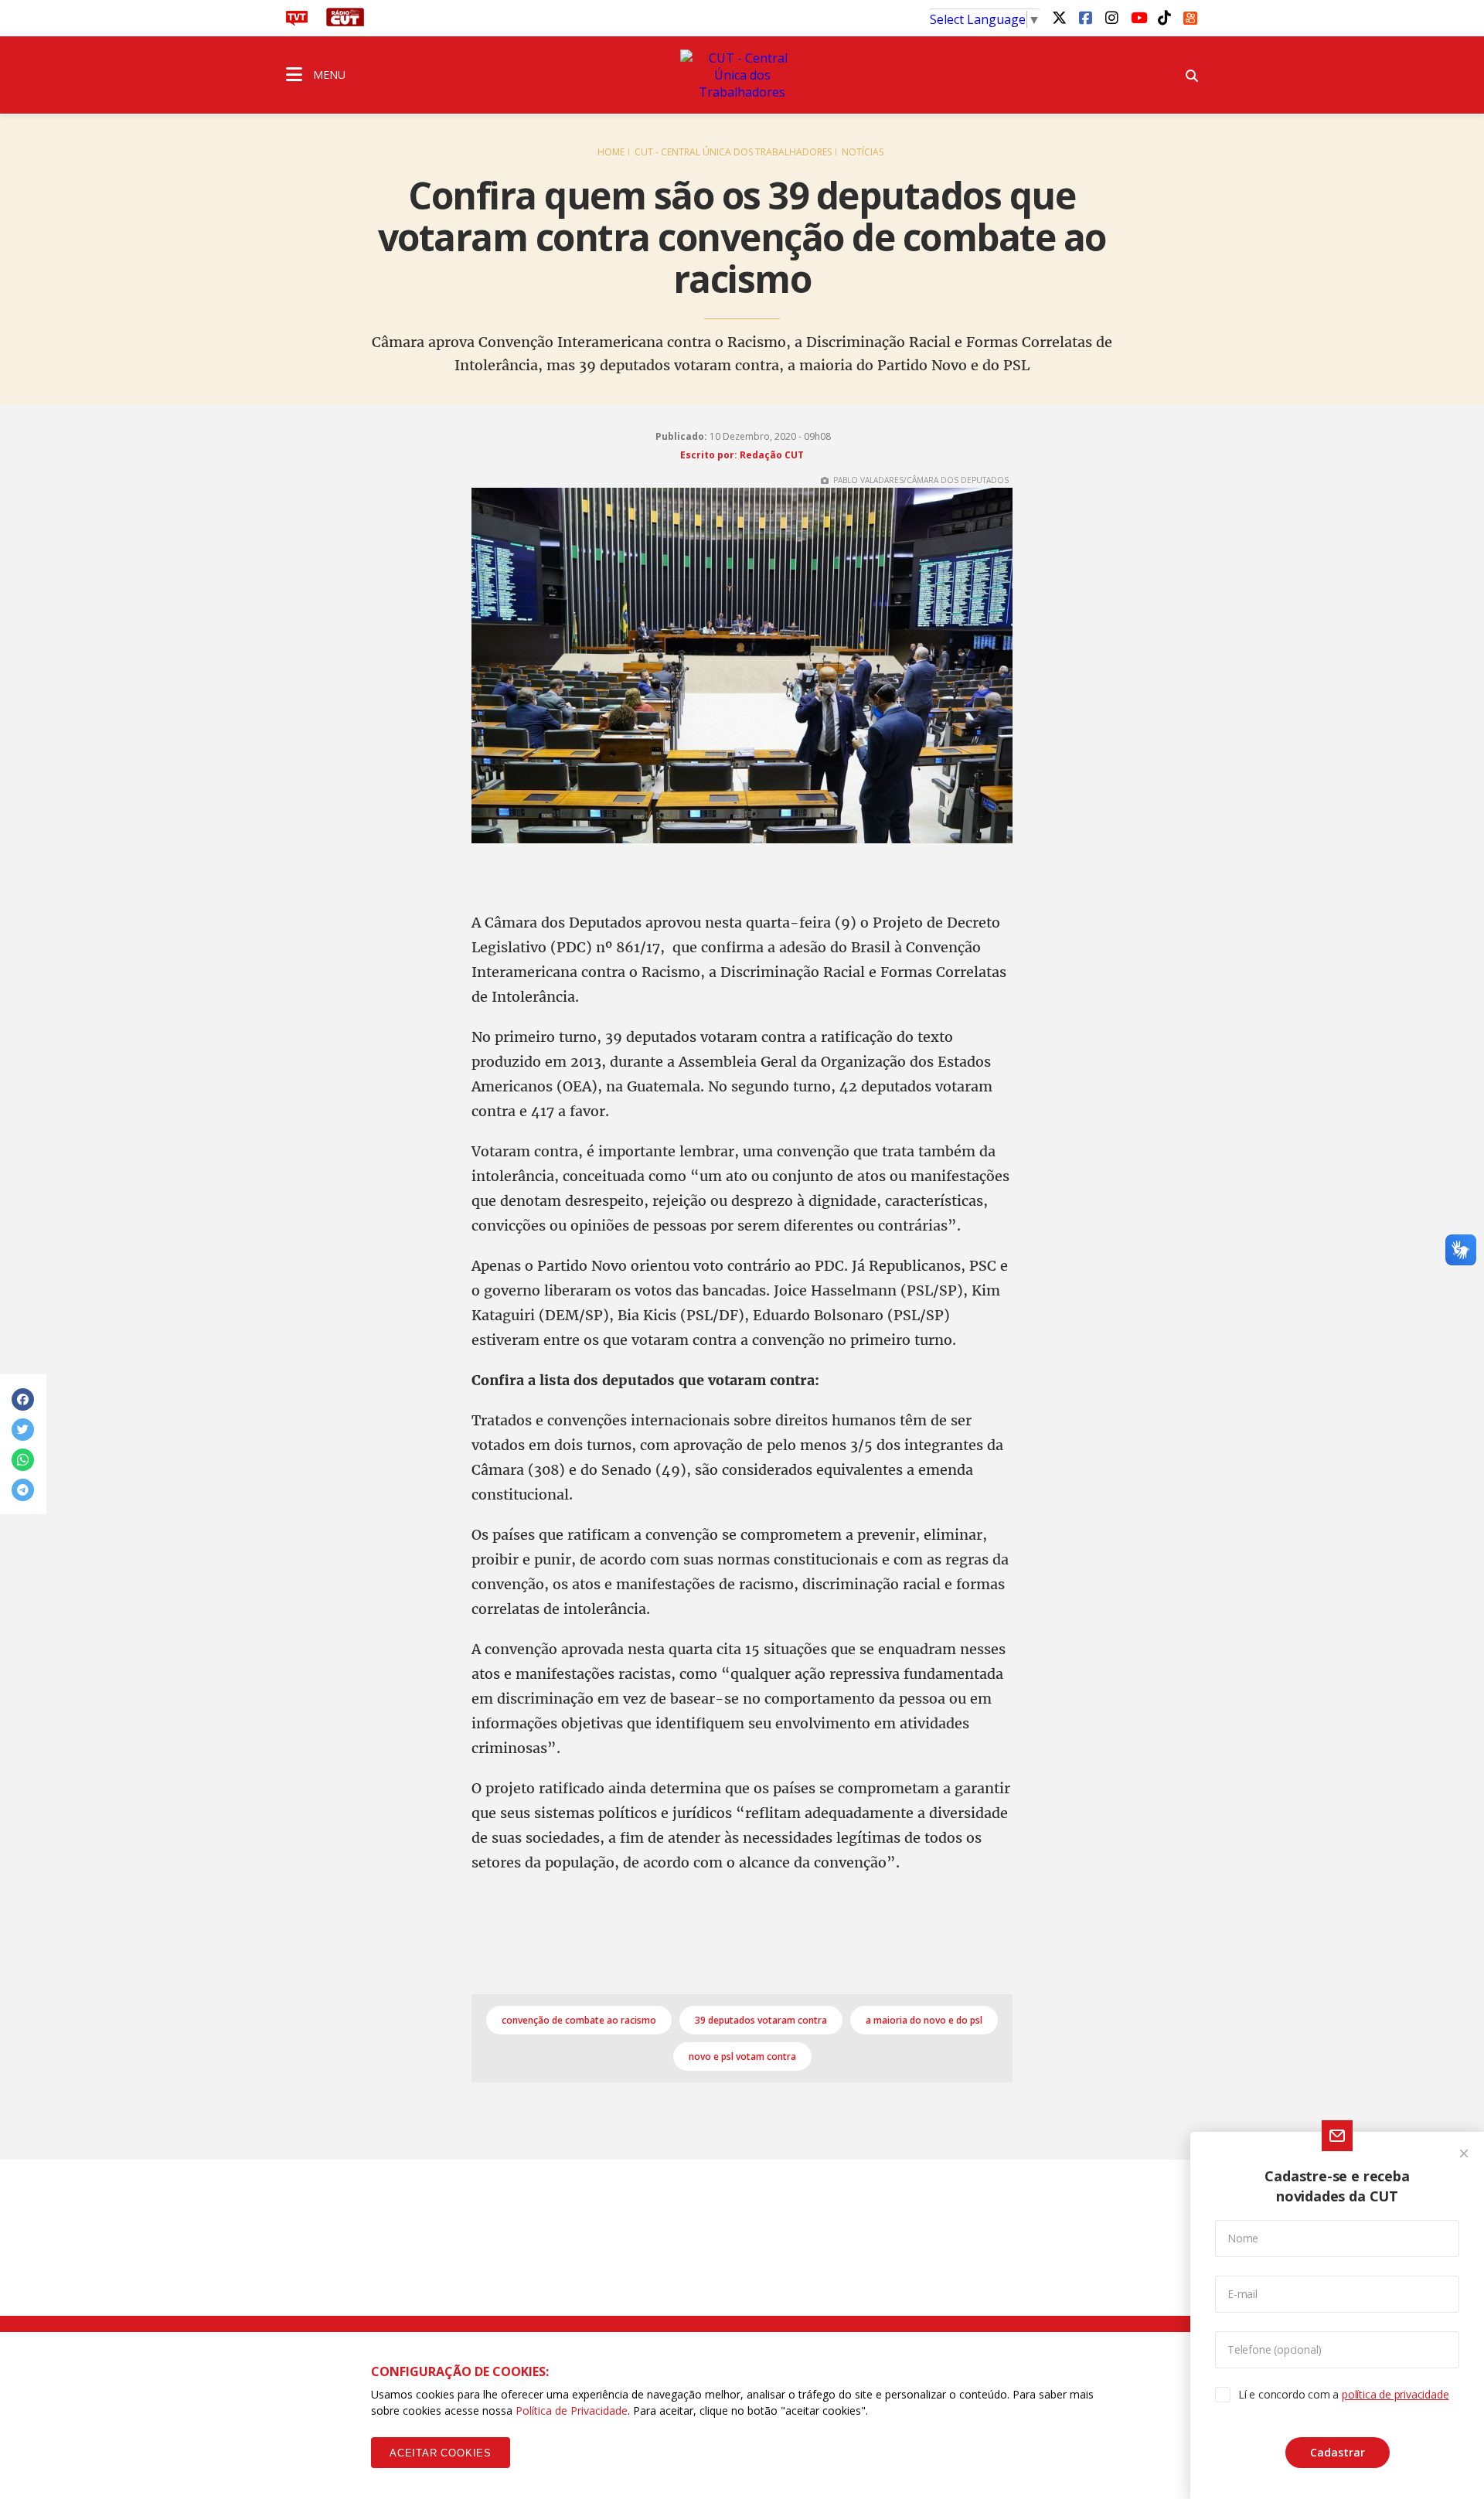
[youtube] (1138, 17)
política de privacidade (1395, 2394)
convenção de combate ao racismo (579, 2020)
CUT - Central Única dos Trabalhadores (733, 152)
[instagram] (1111, 17)
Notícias (863, 152)
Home (611, 152)
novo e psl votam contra (742, 2056)
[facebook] (1085, 17)
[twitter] (1059, 17)
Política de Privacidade (572, 2410)
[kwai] (1190, 15)
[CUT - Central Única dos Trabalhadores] (742, 75)
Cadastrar (1338, 2452)
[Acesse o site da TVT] (297, 22)
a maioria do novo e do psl (924, 2020)
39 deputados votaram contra (761, 2020)
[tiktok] (1164, 17)
